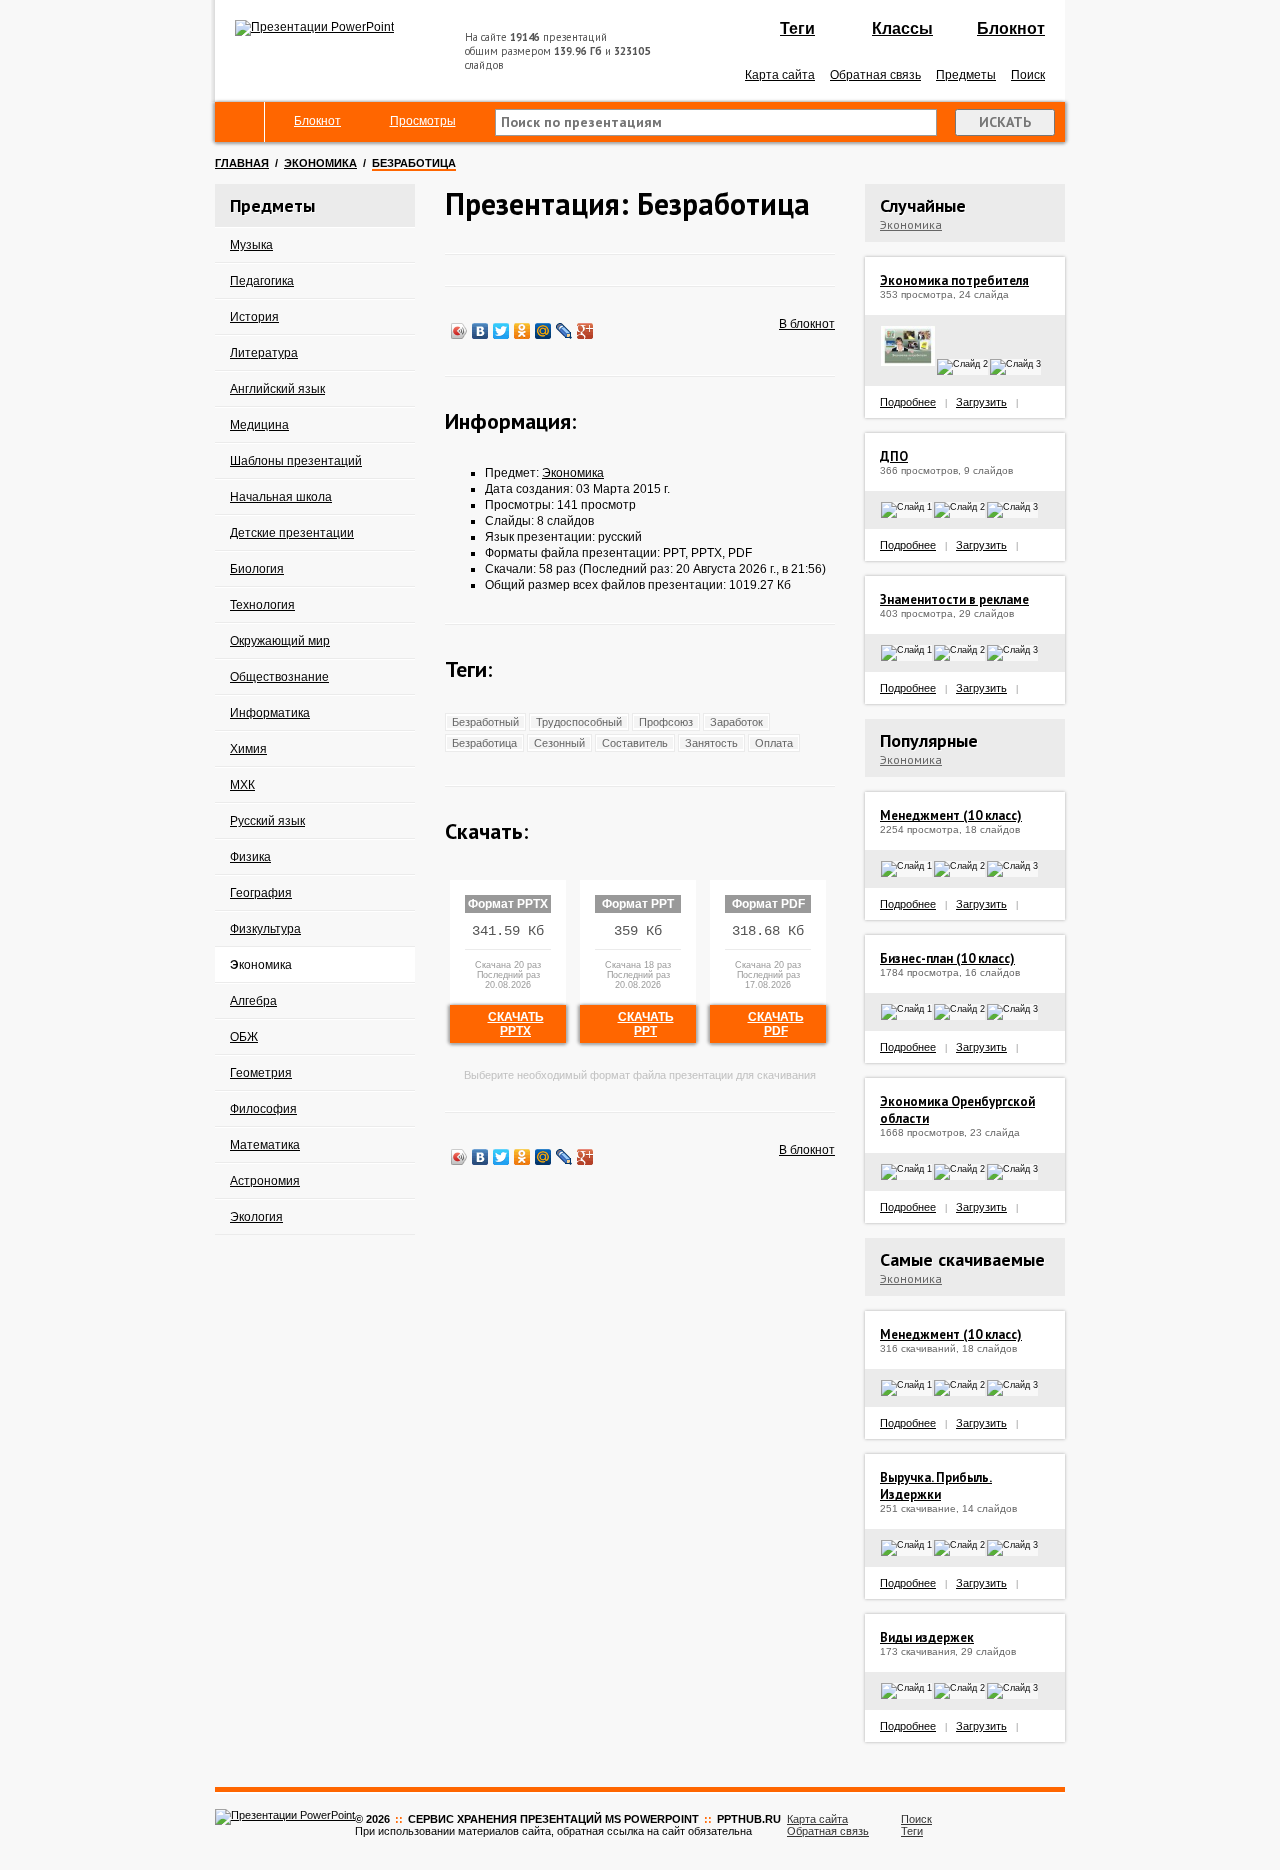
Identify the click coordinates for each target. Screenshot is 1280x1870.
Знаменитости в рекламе (954, 599)
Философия (263, 1109)
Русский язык (267, 821)
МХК (242, 785)
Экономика (320, 163)
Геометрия (261, 1073)
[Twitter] (501, 331)
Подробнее (908, 402)
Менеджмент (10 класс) (951, 815)
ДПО (894, 456)
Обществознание (279, 677)
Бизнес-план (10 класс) (947, 958)
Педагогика (262, 281)
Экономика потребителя (954, 280)
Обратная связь (875, 75)
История (254, 317)
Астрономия (265, 1181)
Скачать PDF (776, 1024)
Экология (256, 1217)
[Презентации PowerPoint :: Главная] (314, 27)
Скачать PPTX (516, 1024)
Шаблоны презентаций (296, 461)
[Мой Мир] (543, 331)
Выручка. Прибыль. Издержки (936, 1486)
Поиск (1028, 75)
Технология (262, 605)
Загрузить (981, 402)
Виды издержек (927, 1637)
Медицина (259, 425)
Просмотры (423, 121)
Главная (242, 163)
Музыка (251, 245)
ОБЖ (244, 1037)
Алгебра (253, 1001)
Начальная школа (281, 497)
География (261, 893)
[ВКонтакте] (480, 331)
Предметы (966, 75)
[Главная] (240, 122)
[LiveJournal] (564, 331)
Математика (265, 1145)
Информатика (270, 713)
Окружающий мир (280, 641)
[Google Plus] (585, 331)
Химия (248, 749)
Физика (250, 857)
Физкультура (265, 929)
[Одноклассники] (522, 331)
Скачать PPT (646, 1024)
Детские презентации (292, 533)
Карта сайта (780, 75)
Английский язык (277, 389)
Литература (264, 353)
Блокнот (1011, 28)
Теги (797, 28)
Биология (257, 569)
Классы (902, 28)
